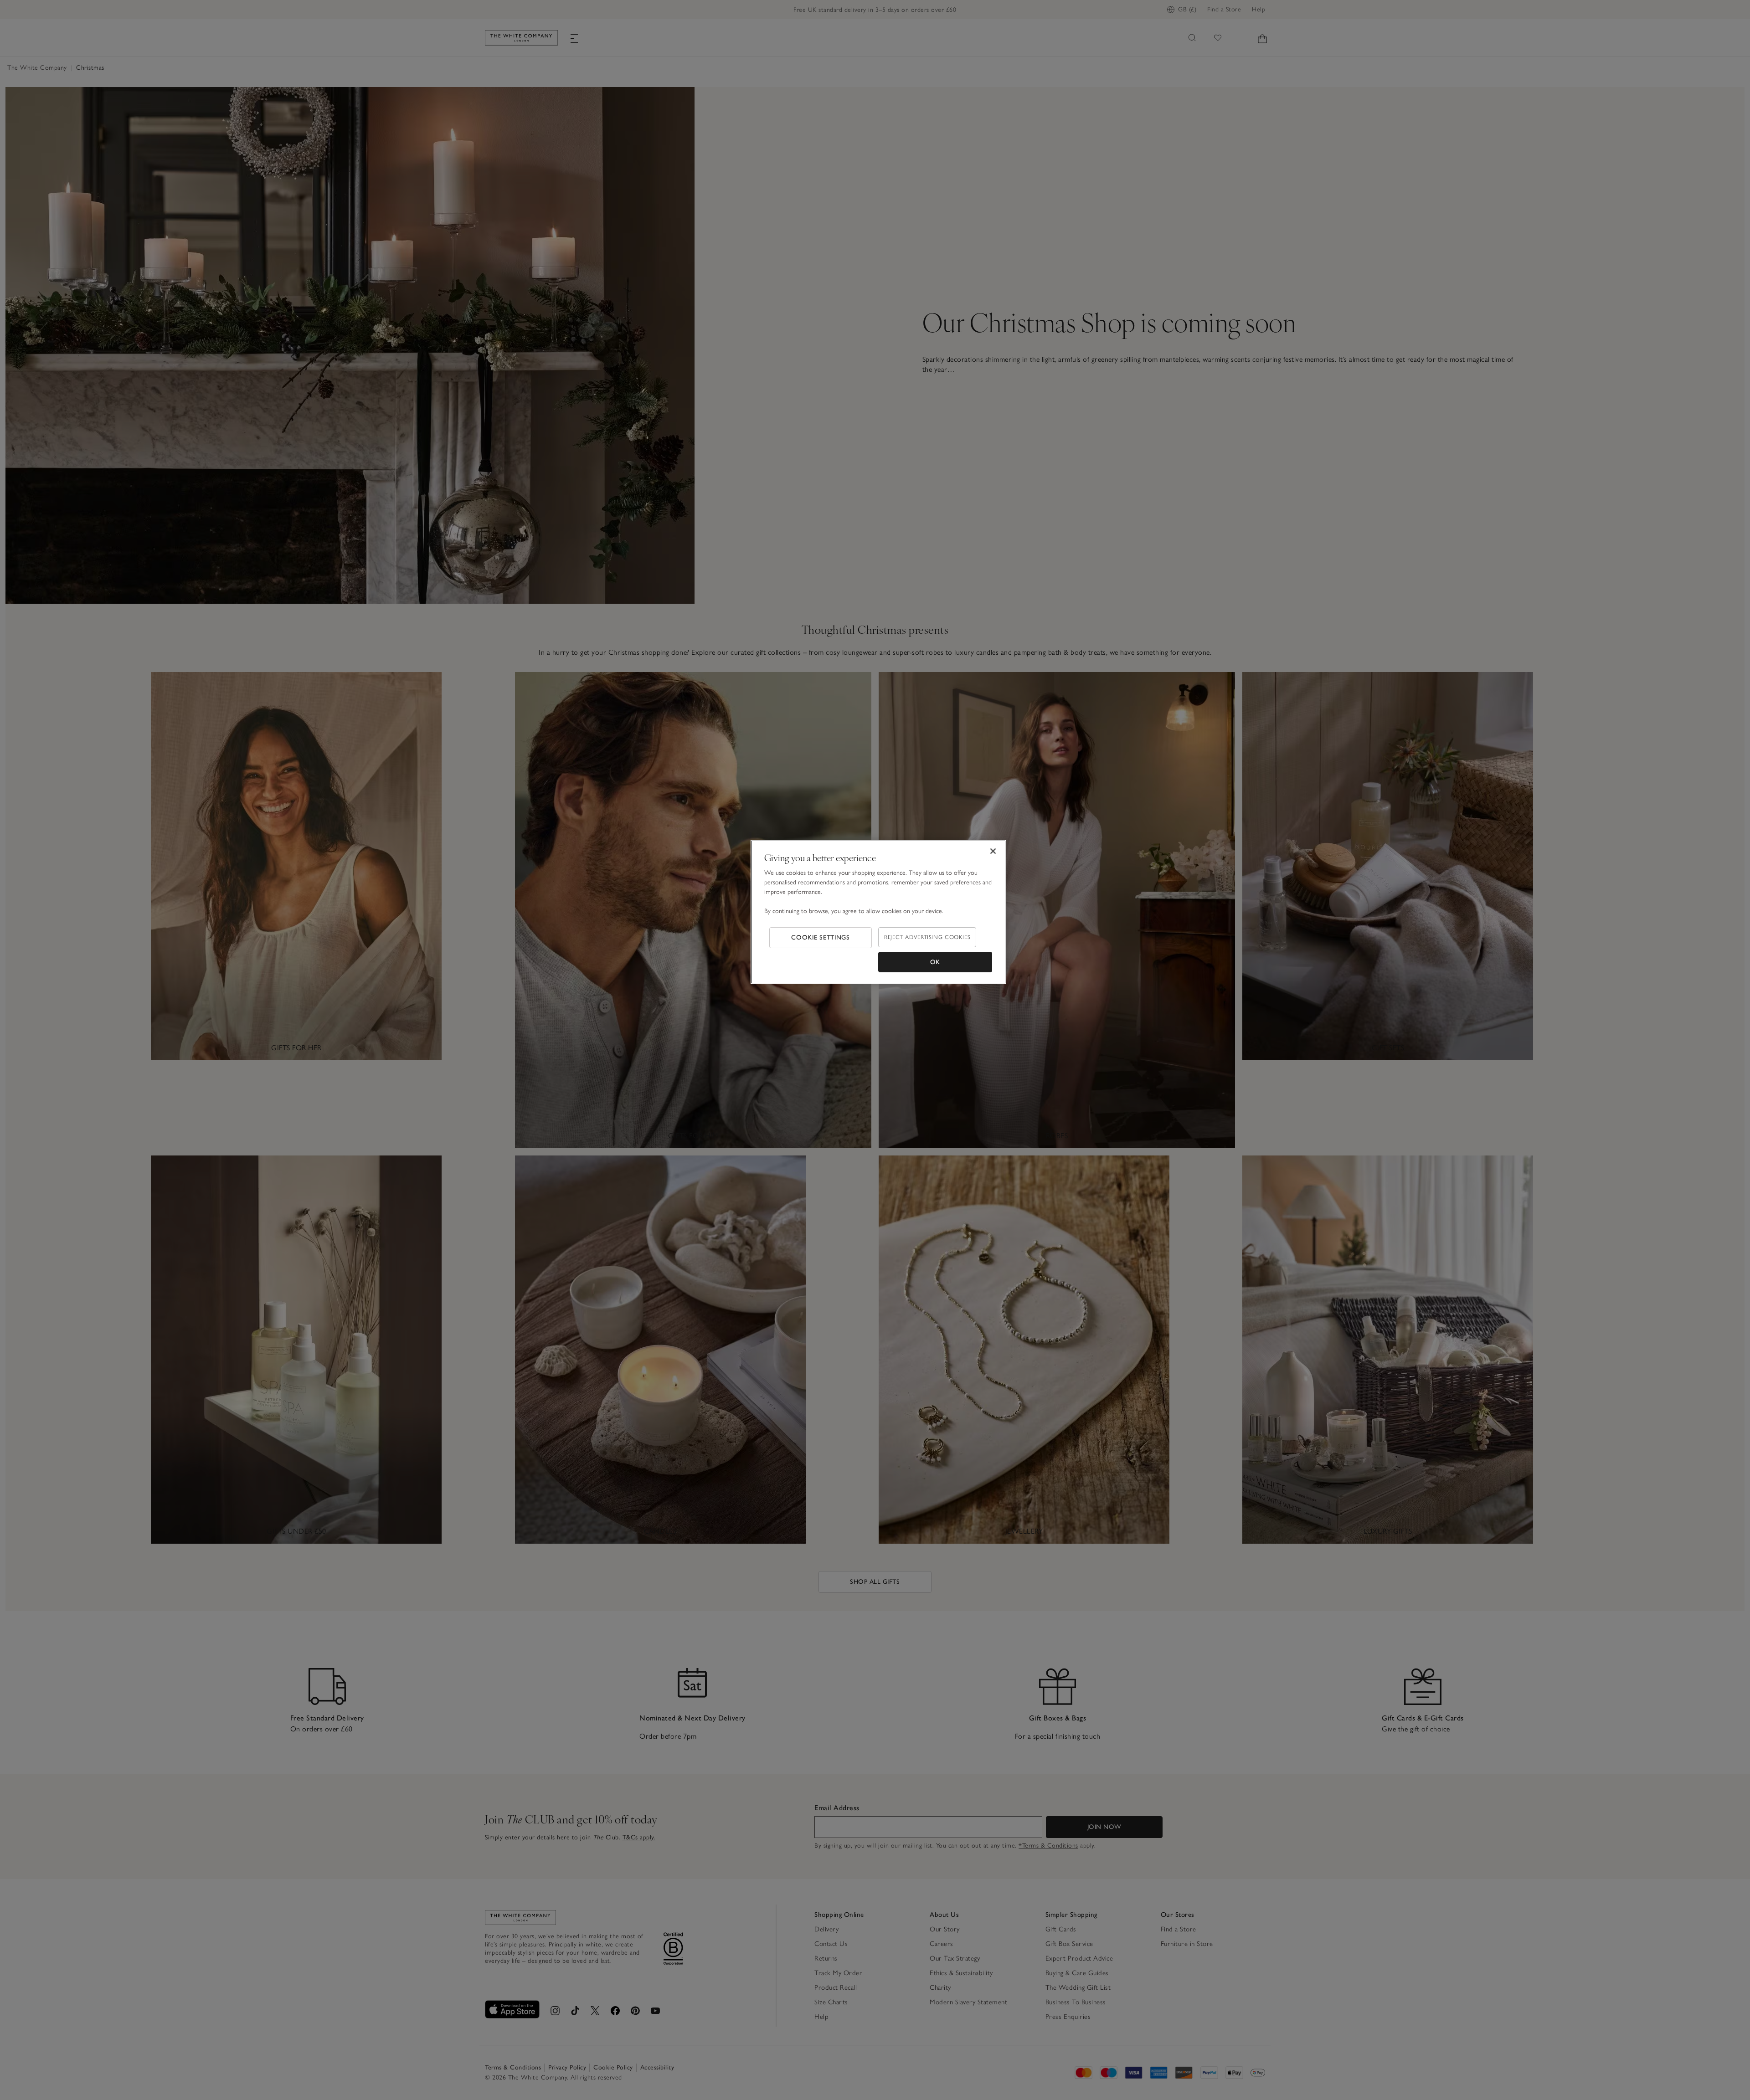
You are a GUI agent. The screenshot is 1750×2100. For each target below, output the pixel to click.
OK (935, 962)
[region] (878, 912)
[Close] (993, 851)
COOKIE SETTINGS (821, 937)
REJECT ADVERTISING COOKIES (927, 937)
